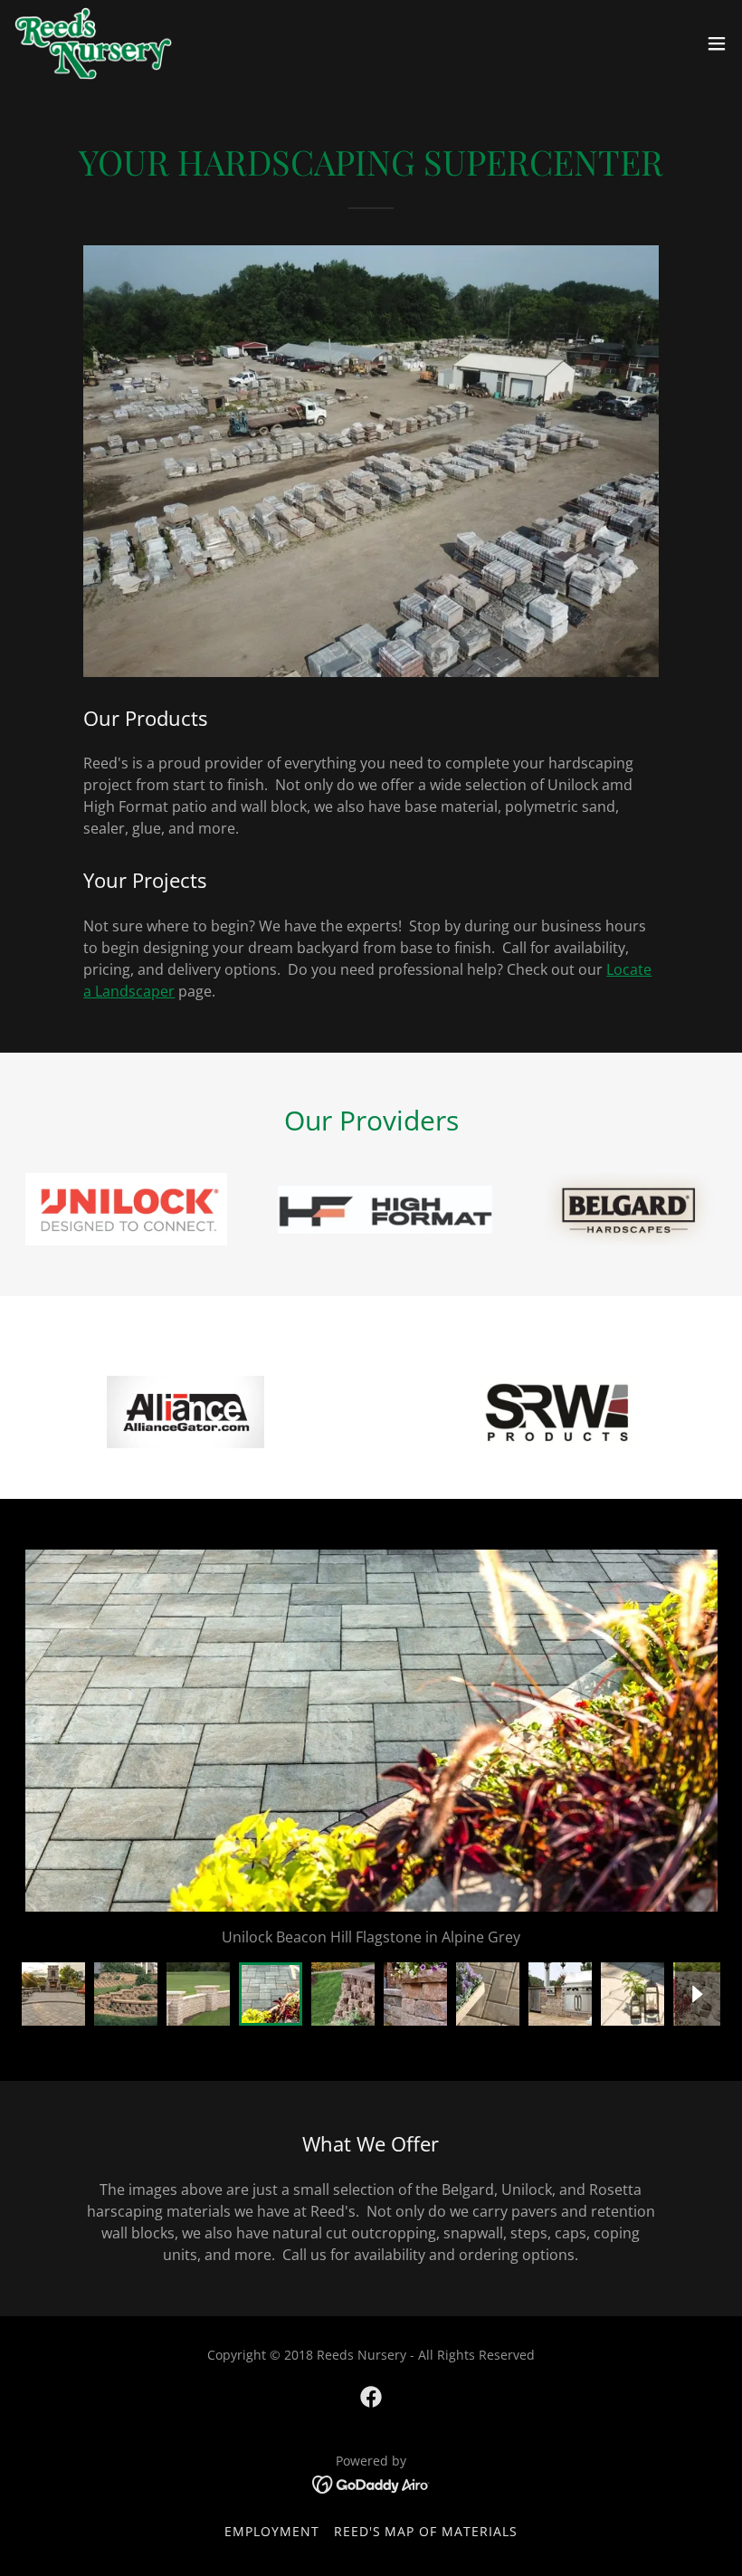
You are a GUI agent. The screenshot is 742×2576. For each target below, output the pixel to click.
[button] (717, 43)
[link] (93, 43)
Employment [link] (272, 2531)
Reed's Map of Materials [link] (426, 2531)
